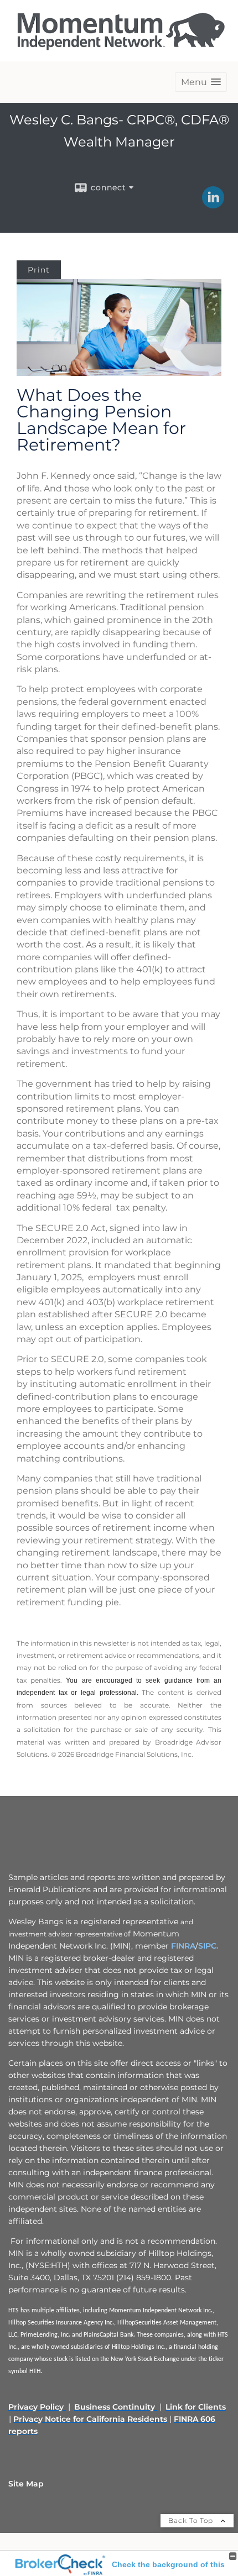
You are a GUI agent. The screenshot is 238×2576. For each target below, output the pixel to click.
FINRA (183, 1946)
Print (39, 270)
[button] (201, 82)
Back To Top (192, 2520)
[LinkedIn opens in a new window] (213, 205)
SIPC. (208, 1946)
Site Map (26, 2484)
